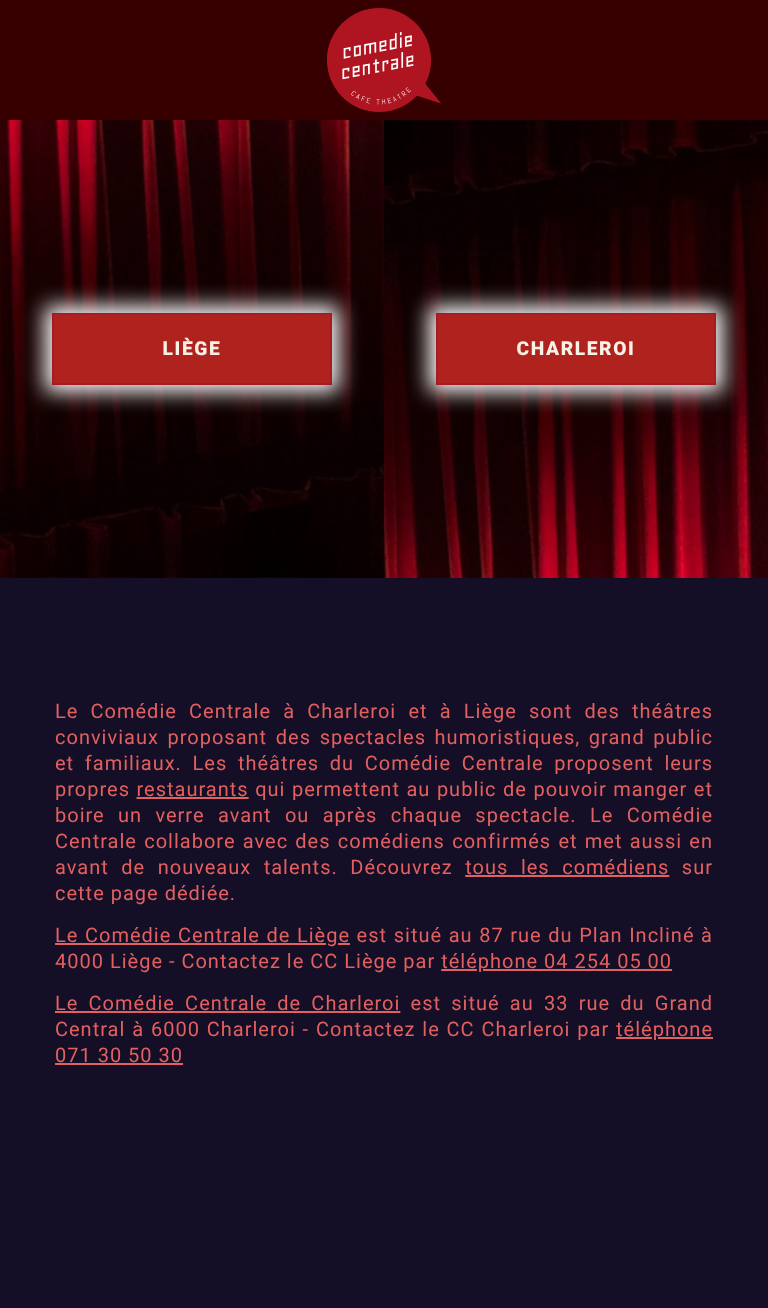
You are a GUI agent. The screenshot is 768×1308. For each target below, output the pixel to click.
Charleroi (576, 349)
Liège (192, 349)
